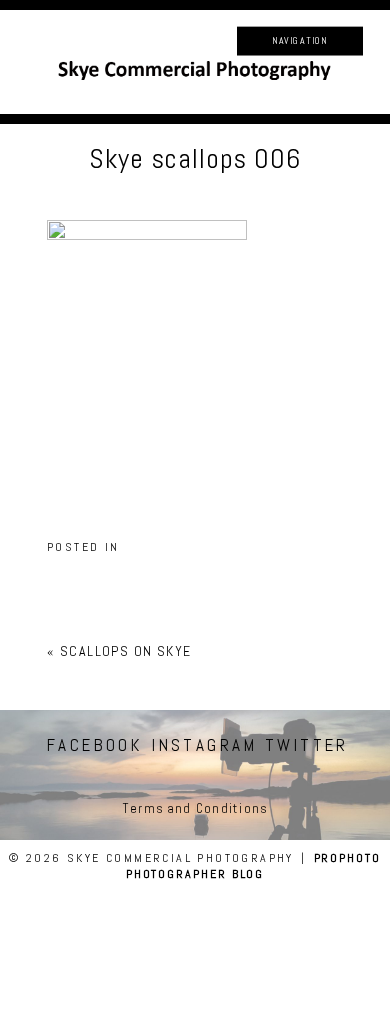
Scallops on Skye (125, 651)
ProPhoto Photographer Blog (253, 866)
